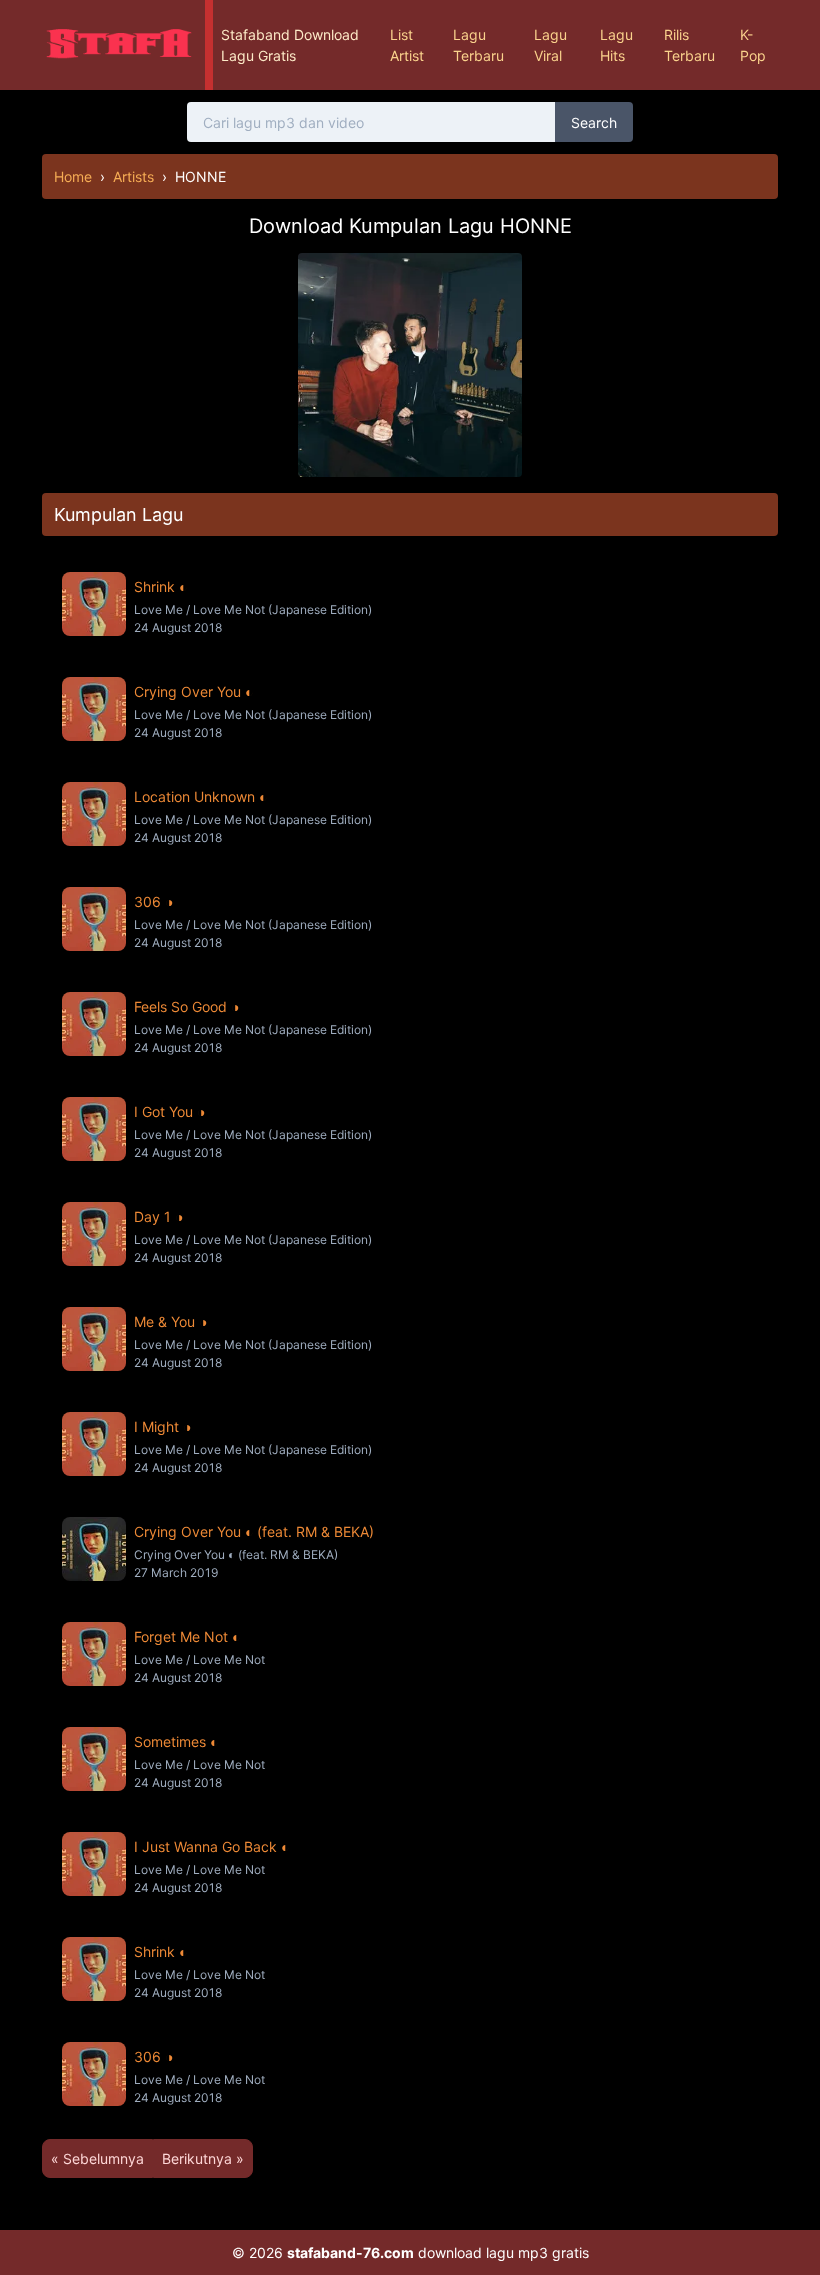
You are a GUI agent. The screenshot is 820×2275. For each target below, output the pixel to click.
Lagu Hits (616, 45)
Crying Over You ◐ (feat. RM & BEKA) (254, 1531)
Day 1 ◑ (158, 1216)
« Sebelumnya (97, 2158)
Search (594, 122)
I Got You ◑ (169, 1111)
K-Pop (753, 45)
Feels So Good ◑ (186, 1006)
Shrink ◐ (160, 586)
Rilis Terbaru (689, 45)
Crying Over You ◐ (193, 691)
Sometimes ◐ (176, 1741)
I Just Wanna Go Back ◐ (211, 1846)
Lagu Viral (550, 45)
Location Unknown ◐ (200, 796)
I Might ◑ (162, 1426)
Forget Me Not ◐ (187, 1636)
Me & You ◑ (170, 1321)
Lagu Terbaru (478, 45)
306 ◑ (153, 901)
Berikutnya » (203, 2158)
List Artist (407, 45)
